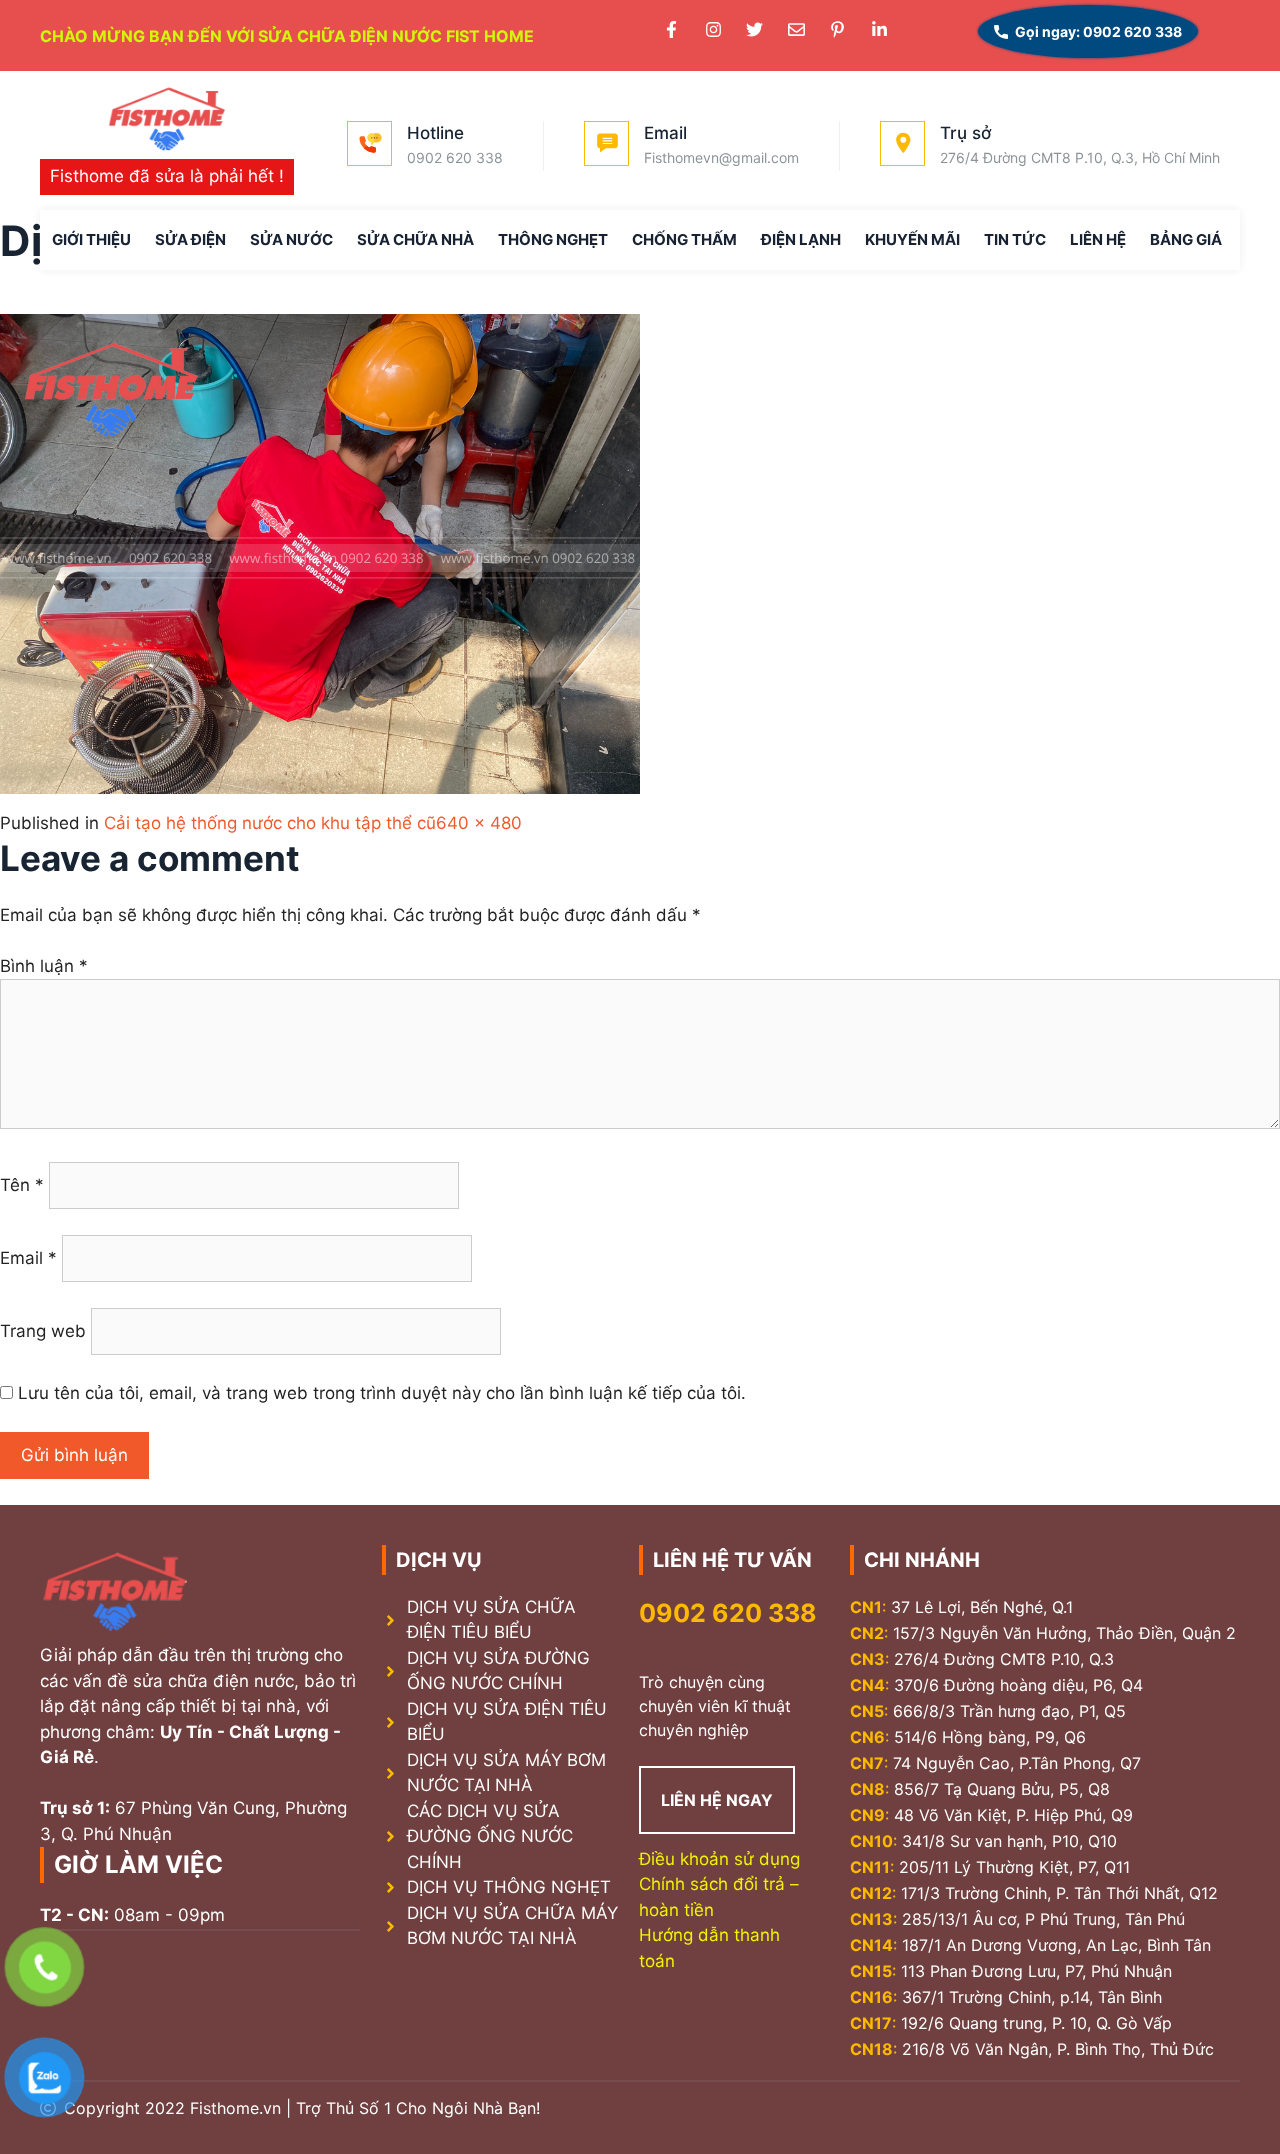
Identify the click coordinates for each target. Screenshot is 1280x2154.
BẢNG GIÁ (1186, 239)
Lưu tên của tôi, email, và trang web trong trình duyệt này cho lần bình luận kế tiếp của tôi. (382, 1393)
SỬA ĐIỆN (190, 239)
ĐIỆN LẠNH (801, 239)
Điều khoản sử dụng (719, 1859)
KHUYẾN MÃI (912, 239)
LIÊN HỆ (1098, 239)
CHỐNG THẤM (684, 239)
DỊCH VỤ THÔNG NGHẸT (509, 1887)
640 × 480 (479, 823)
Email (28, 1258)
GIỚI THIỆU (91, 239)
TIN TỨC (1015, 239)
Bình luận (44, 966)
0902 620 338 (728, 1613)
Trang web (43, 1331)
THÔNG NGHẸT (553, 239)
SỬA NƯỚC (291, 239)
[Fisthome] (167, 121)
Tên (22, 1185)
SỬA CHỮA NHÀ (415, 239)
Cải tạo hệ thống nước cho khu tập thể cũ (270, 823)
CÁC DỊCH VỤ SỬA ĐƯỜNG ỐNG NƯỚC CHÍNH (490, 1836)
